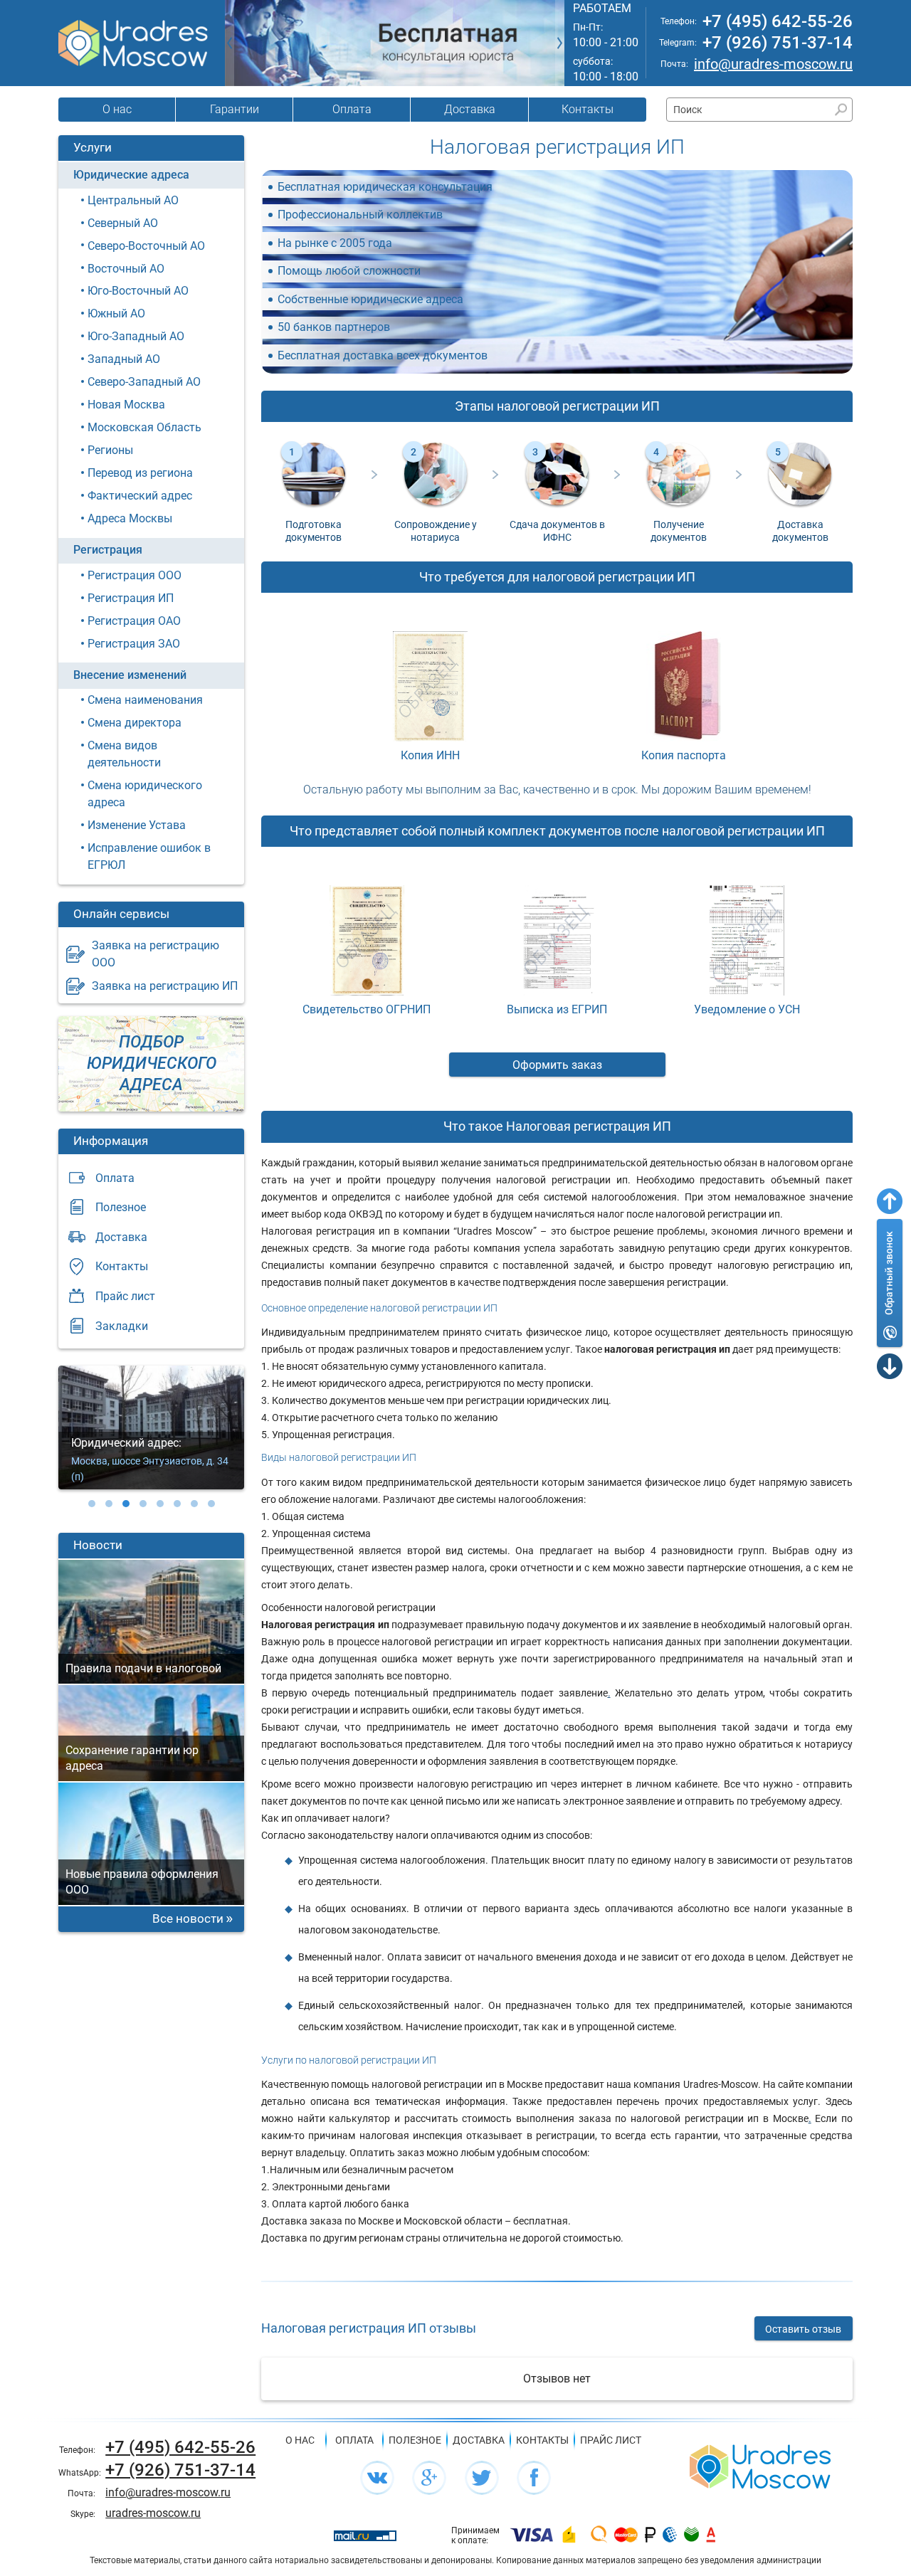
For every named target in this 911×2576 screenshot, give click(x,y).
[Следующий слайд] (560, 43)
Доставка (470, 109)
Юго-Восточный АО (138, 291)
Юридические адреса (131, 175)
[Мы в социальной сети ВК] (377, 2478)
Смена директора (135, 723)
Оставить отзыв (803, 2329)
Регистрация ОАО (134, 621)
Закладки (122, 1326)
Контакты (588, 109)
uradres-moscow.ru (153, 2513)
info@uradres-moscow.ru (773, 64)
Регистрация (108, 550)
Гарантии (235, 109)
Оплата (352, 109)
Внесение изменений (130, 675)
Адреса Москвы (130, 518)
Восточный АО (126, 269)
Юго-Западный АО (136, 336)
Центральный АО (133, 200)
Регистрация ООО (135, 575)
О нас (117, 109)
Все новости (188, 1918)
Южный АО (116, 313)
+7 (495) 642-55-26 (778, 21)
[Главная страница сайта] (760, 2465)
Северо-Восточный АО (146, 246)
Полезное (121, 1207)
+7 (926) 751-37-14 (778, 43)
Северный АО (123, 223)
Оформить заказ (557, 1065)
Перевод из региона (140, 473)
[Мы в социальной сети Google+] (429, 2478)
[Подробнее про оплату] (532, 2535)
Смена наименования (145, 700)
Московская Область (144, 427)
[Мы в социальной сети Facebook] (534, 2478)
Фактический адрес (140, 496)
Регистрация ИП (131, 598)
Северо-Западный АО (144, 382)
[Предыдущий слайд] (230, 43)
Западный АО (124, 359)
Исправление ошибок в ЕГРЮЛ (149, 856)
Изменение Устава (137, 825)
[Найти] (841, 109)
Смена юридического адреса (145, 794)
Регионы (110, 450)
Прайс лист (125, 1296)
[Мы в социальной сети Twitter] (482, 2478)
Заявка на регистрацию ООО (156, 954)
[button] (92, 1504)
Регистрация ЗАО (134, 644)
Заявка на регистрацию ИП (165, 986)
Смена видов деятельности (124, 754)
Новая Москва (126, 405)
